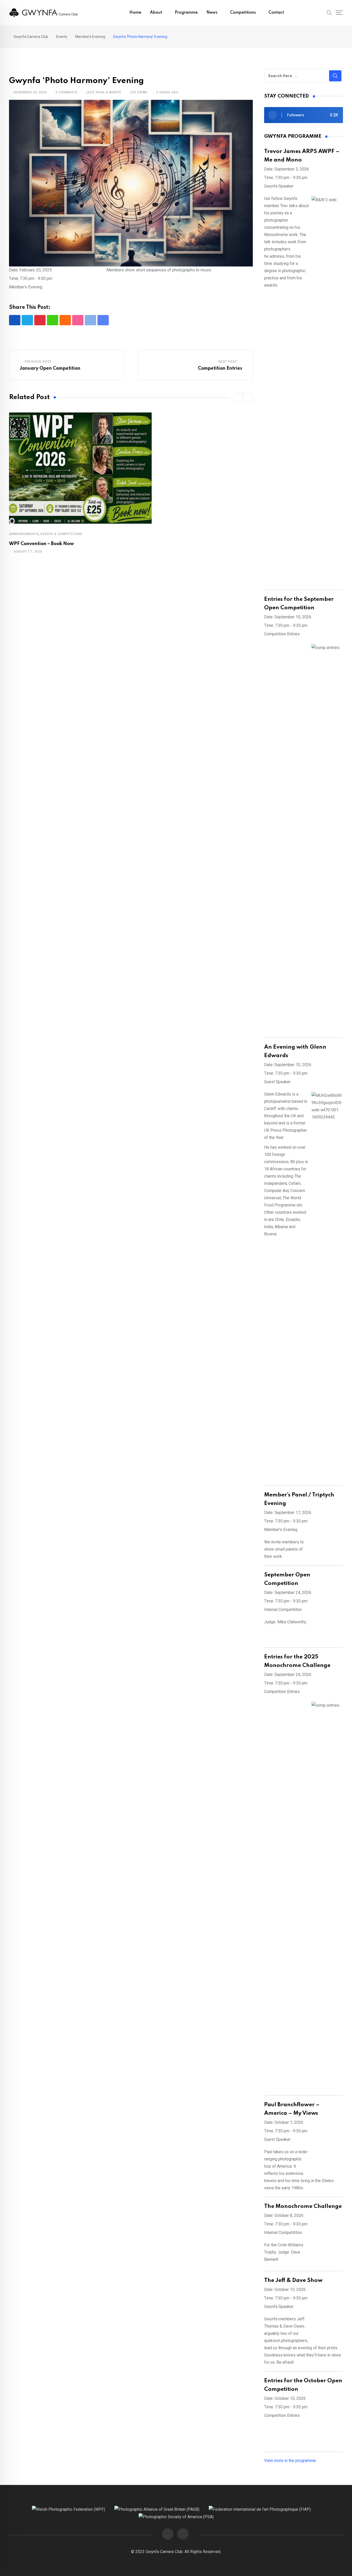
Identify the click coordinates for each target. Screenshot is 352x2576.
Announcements (24, 534)
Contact (276, 13)
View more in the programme (290, 2461)
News (212, 13)
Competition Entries (220, 368)
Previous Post (38, 362)
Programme (186, 13)
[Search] (329, 12)
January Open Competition (50, 368)
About (156, 13)
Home (135, 13)
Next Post (228, 362)
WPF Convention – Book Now (41, 544)
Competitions (243, 13)
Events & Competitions (61, 534)
